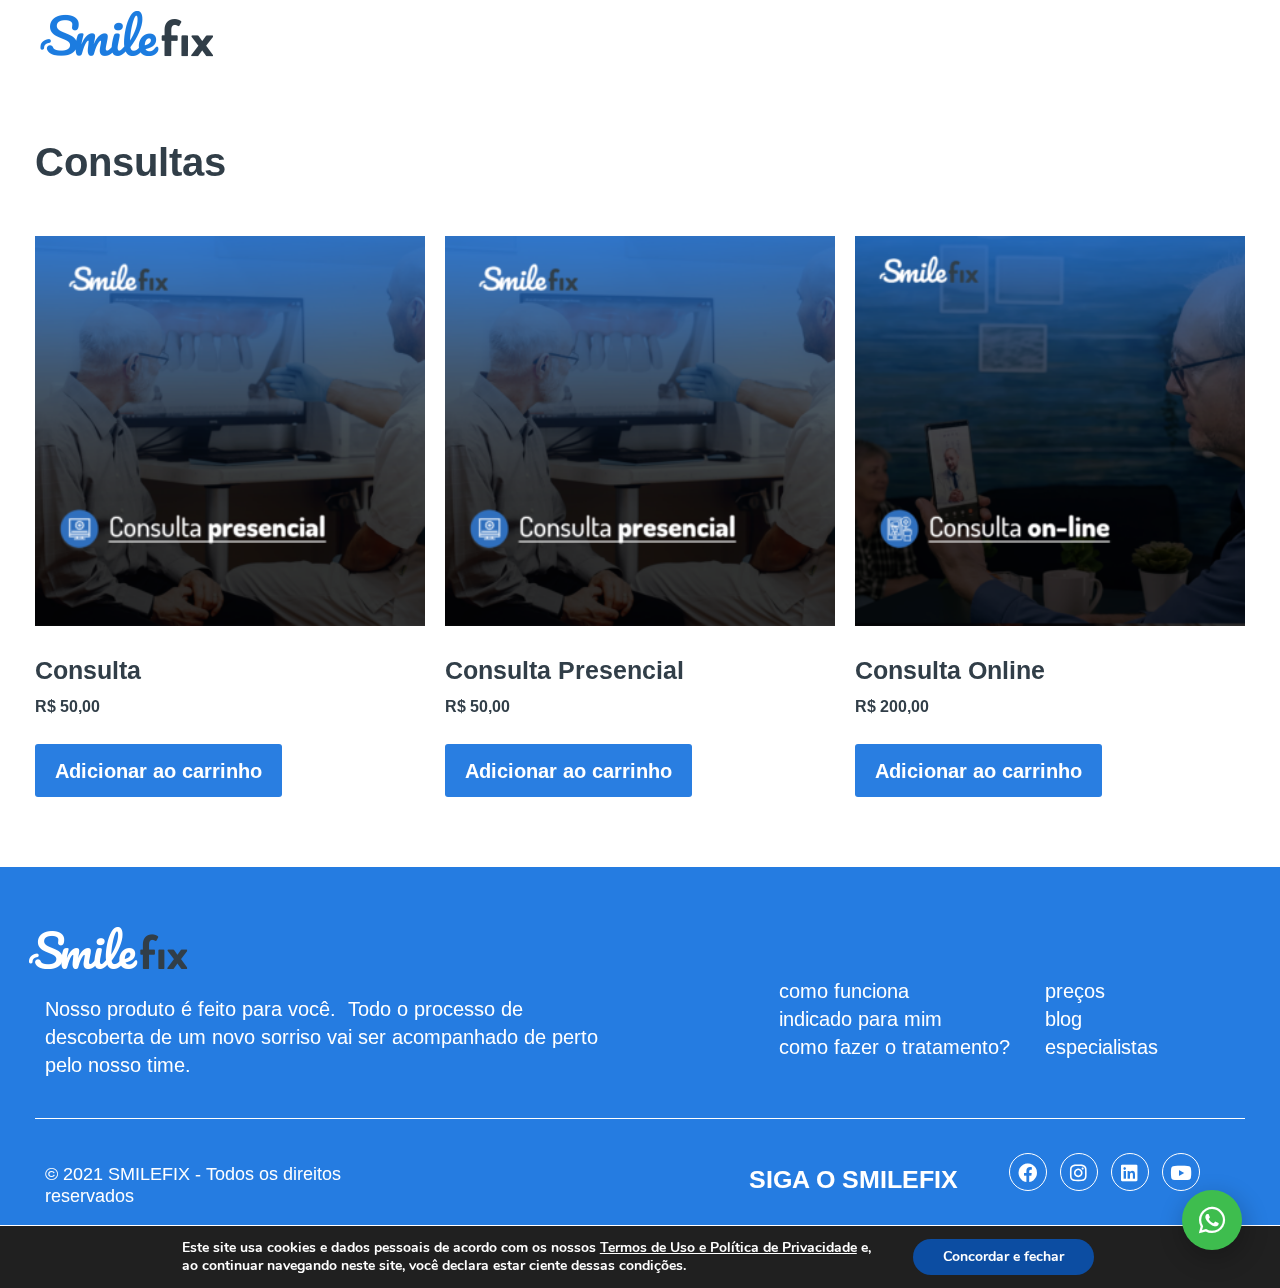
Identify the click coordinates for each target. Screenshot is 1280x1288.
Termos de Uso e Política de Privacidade (728, 1248)
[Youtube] (1181, 1172)
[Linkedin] (1130, 1172)
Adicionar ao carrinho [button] (158, 771)
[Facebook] (1028, 1172)
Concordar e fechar (1003, 1256)
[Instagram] (1079, 1172)
